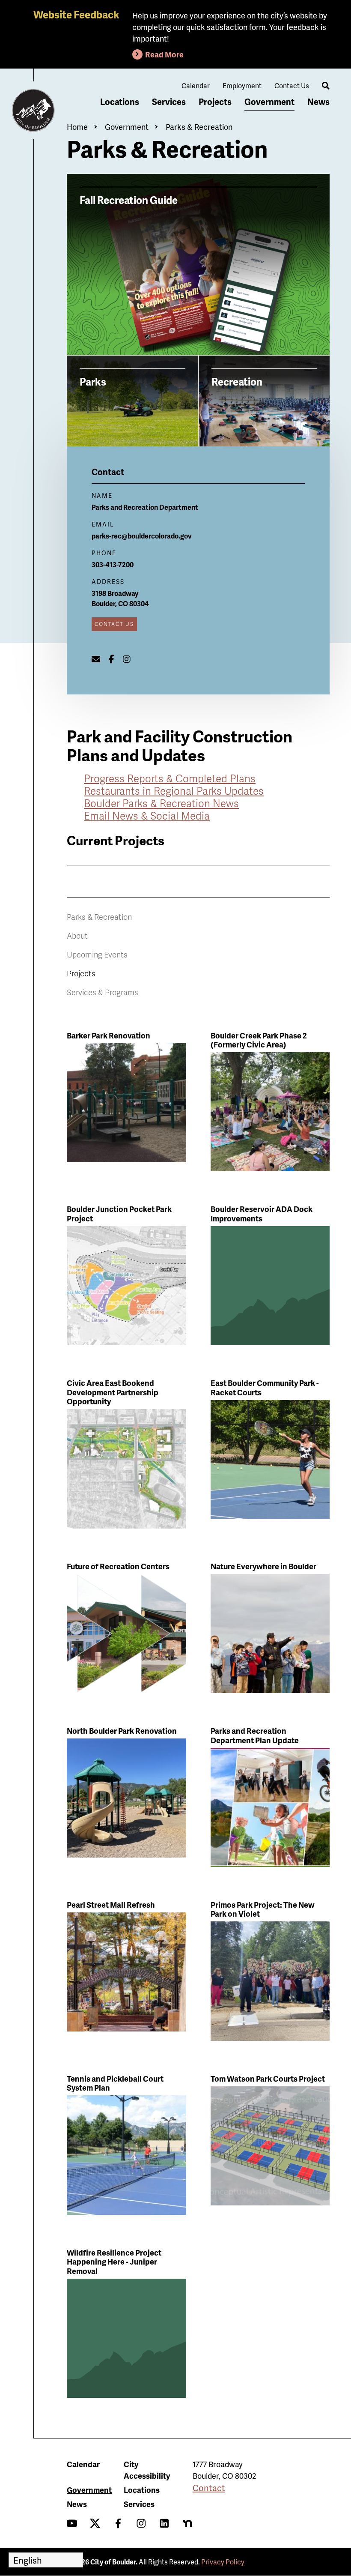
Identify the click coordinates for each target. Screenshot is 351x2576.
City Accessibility (147, 2470)
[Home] (33, 111)
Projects (215, 102)
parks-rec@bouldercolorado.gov (142, 536)
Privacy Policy (223, 2562)
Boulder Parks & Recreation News (161, 803)
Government (269, 102)
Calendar (196, 85)
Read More (164, 54)
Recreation (237, 381)
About (77, 935)
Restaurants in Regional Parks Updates (174, 791)
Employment (242, 85)
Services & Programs (103, 992)
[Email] (96, 659)
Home (77, 127)
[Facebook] (112, 659)
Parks (93, 381)
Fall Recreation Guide (129, 200)
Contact (209, 2488)
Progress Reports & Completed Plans (170, 778)
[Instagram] (127, 659)
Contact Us (292, 85)
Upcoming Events (97, 954)
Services (169, 102)
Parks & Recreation (199, 127)
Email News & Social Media (147, 815)
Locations (120, 102)
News (318, 102)
